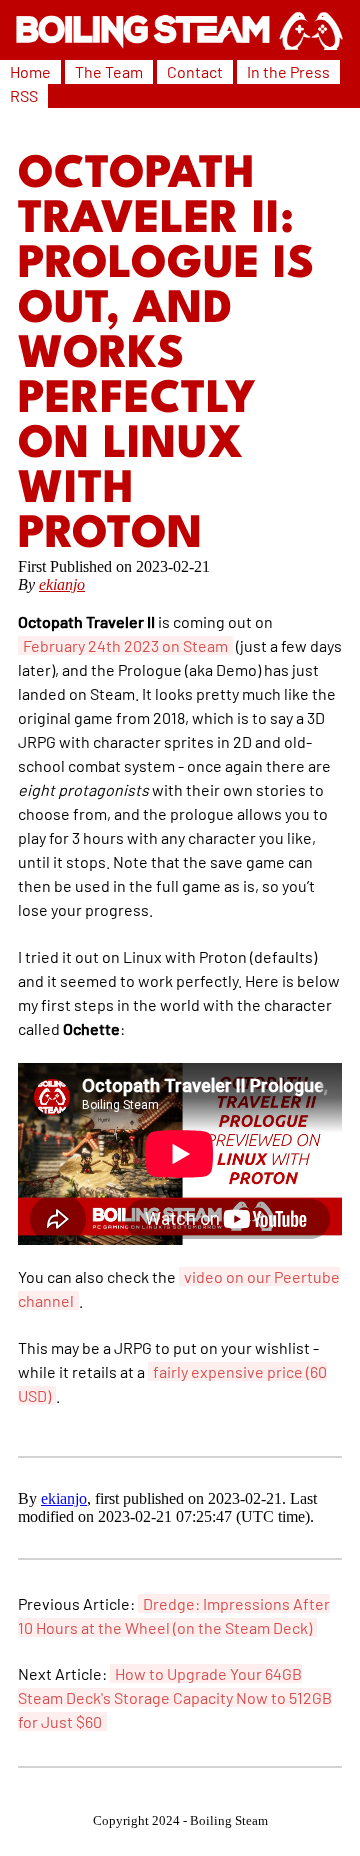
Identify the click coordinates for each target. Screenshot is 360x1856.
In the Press (288, 71)
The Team (109, 71)
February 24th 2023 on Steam (125, 645)
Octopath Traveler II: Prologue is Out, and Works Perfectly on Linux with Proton (166, 355)
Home (30, 71)
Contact (195, 71)
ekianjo (62, 584)
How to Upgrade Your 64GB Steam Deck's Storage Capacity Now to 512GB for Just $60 (175, 1697)
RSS (24, 95)
